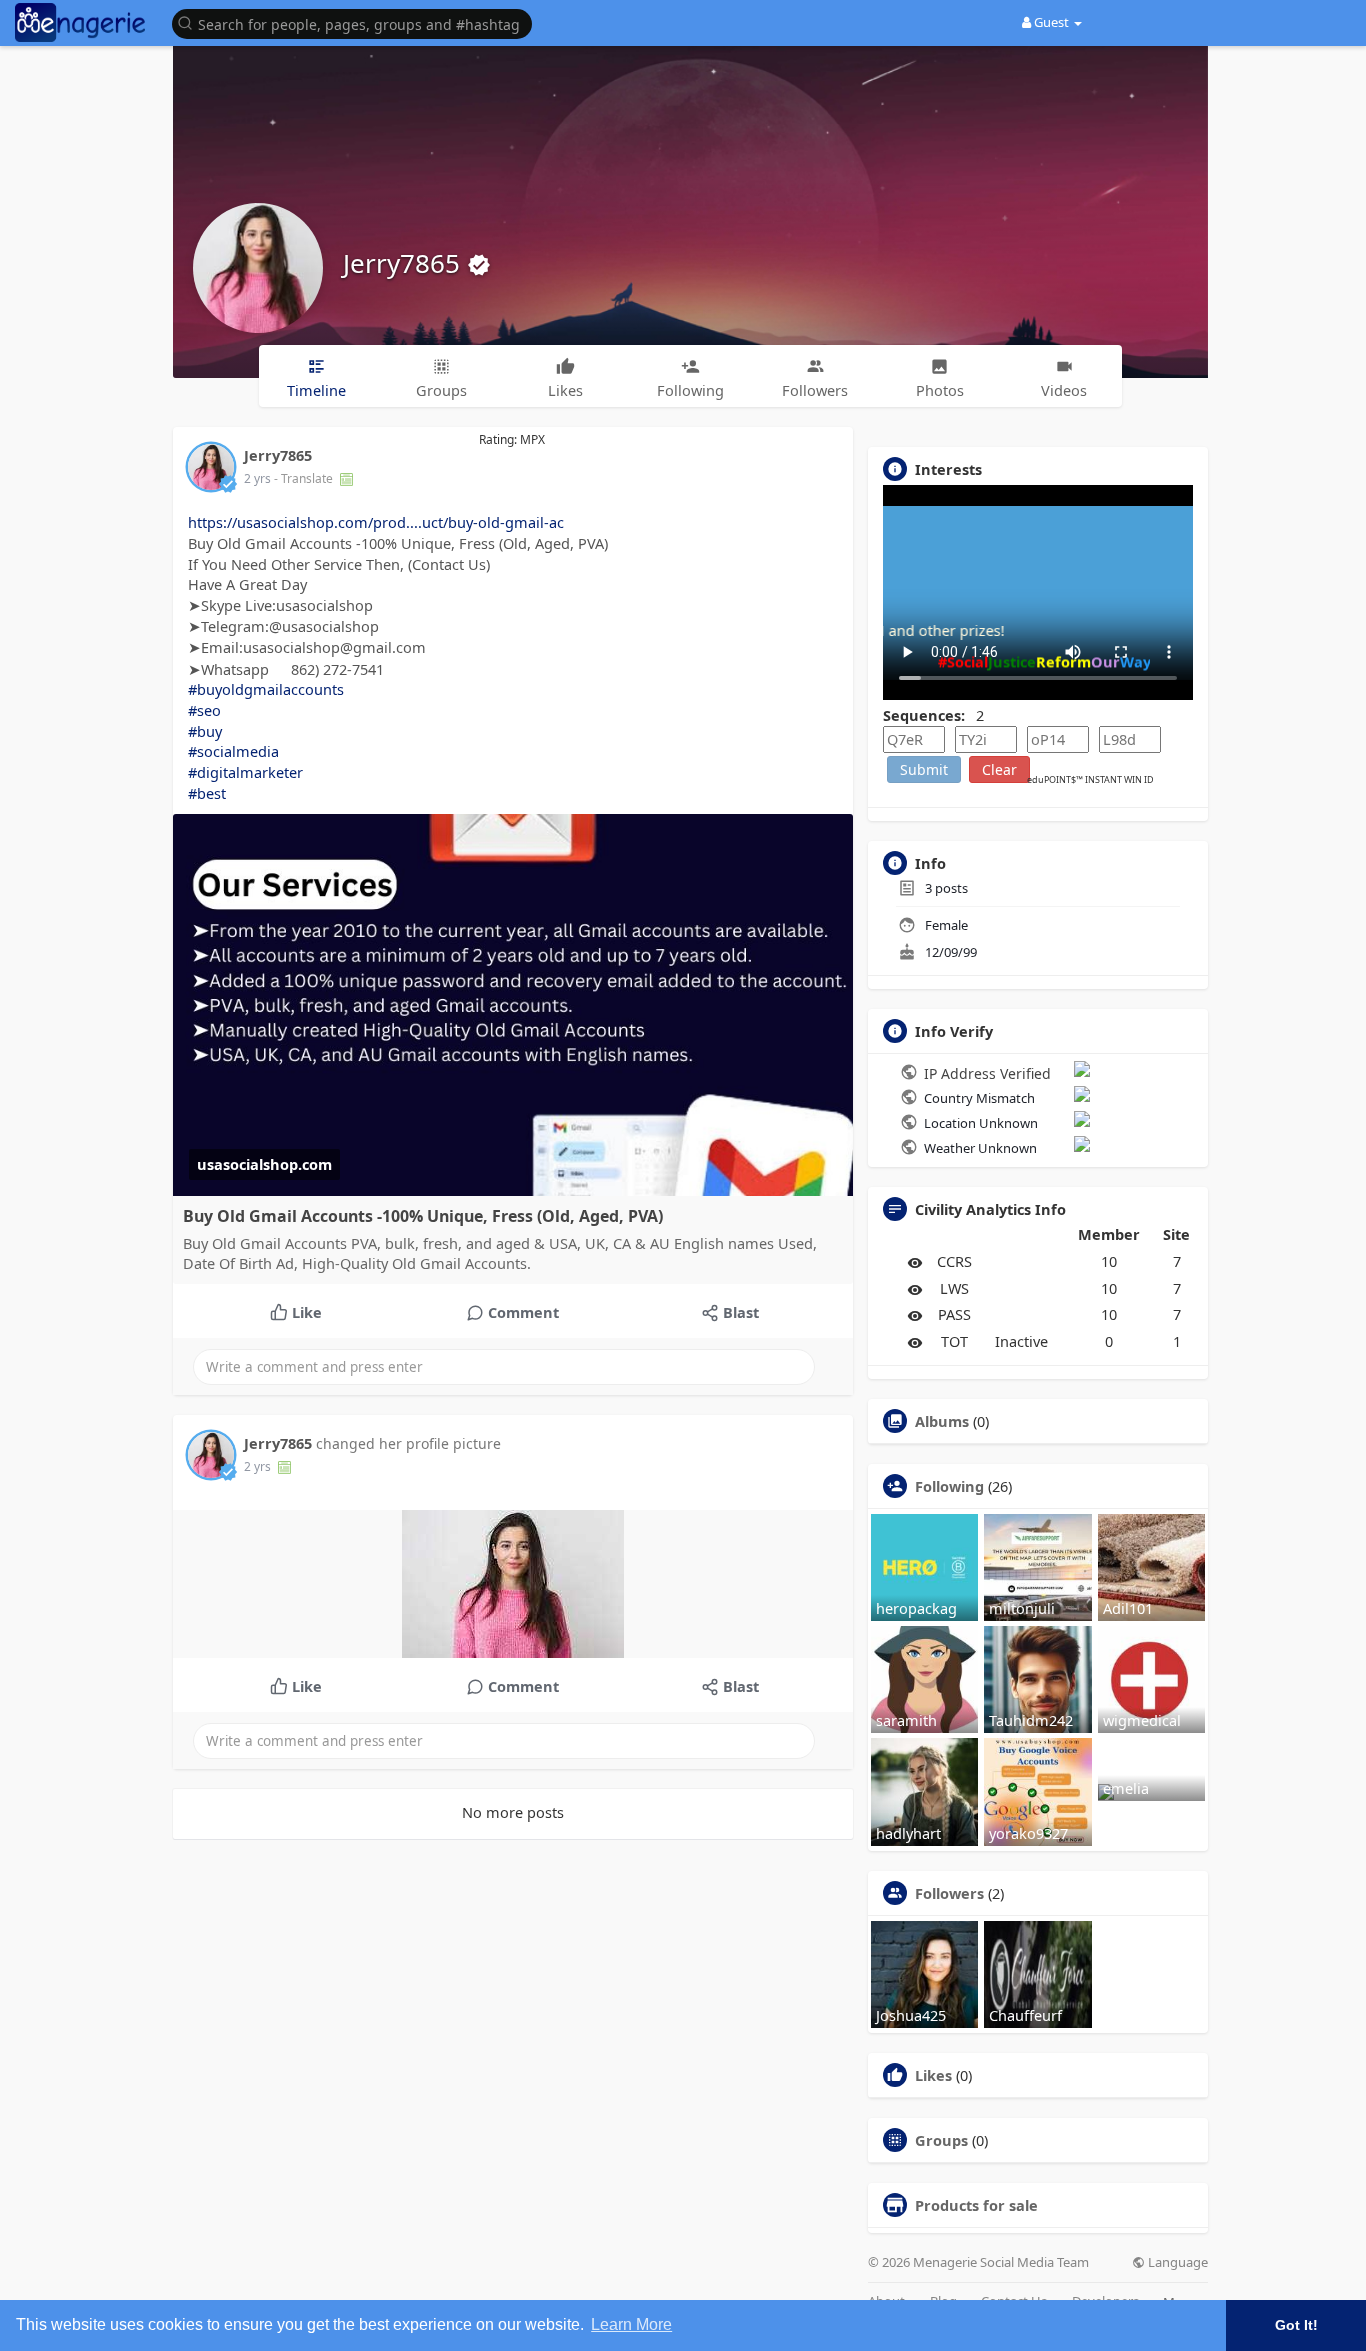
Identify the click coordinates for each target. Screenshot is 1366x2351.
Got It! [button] (1296, 2325)
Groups (941, 2140)
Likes (933, 2075)
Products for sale (976, 2205)
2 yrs (257, 478)
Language (1176, 2262)
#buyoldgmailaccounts (266, 689)
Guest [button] (1051, 22)
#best (207, 793)
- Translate (305, 478)
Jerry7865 (405, 263)
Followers (949, 1893)
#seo (204, 710)
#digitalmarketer (245, 772)
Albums (942, 1421)
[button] (357, 22)
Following (949, 1486)
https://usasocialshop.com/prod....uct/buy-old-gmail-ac (376, 522)
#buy (205, 731)
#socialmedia (233, 751)
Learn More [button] (631, 2324)
